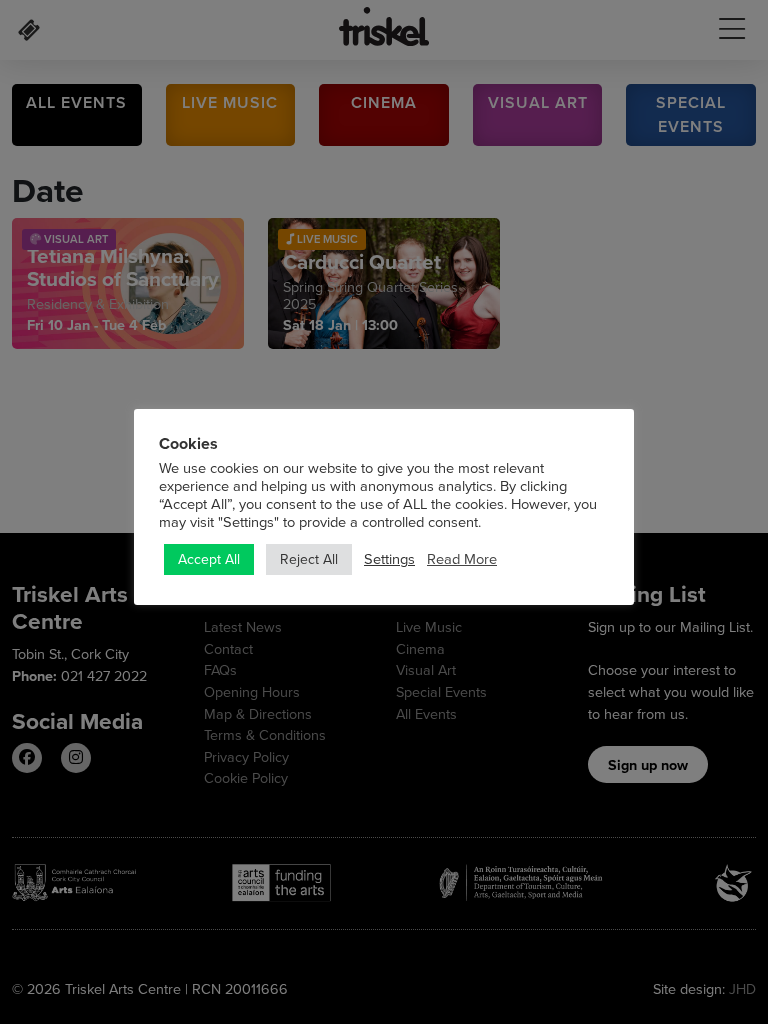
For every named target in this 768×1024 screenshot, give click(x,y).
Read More (462, 559)
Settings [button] (389, 559)
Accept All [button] (209, 559)
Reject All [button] (309, 559)
